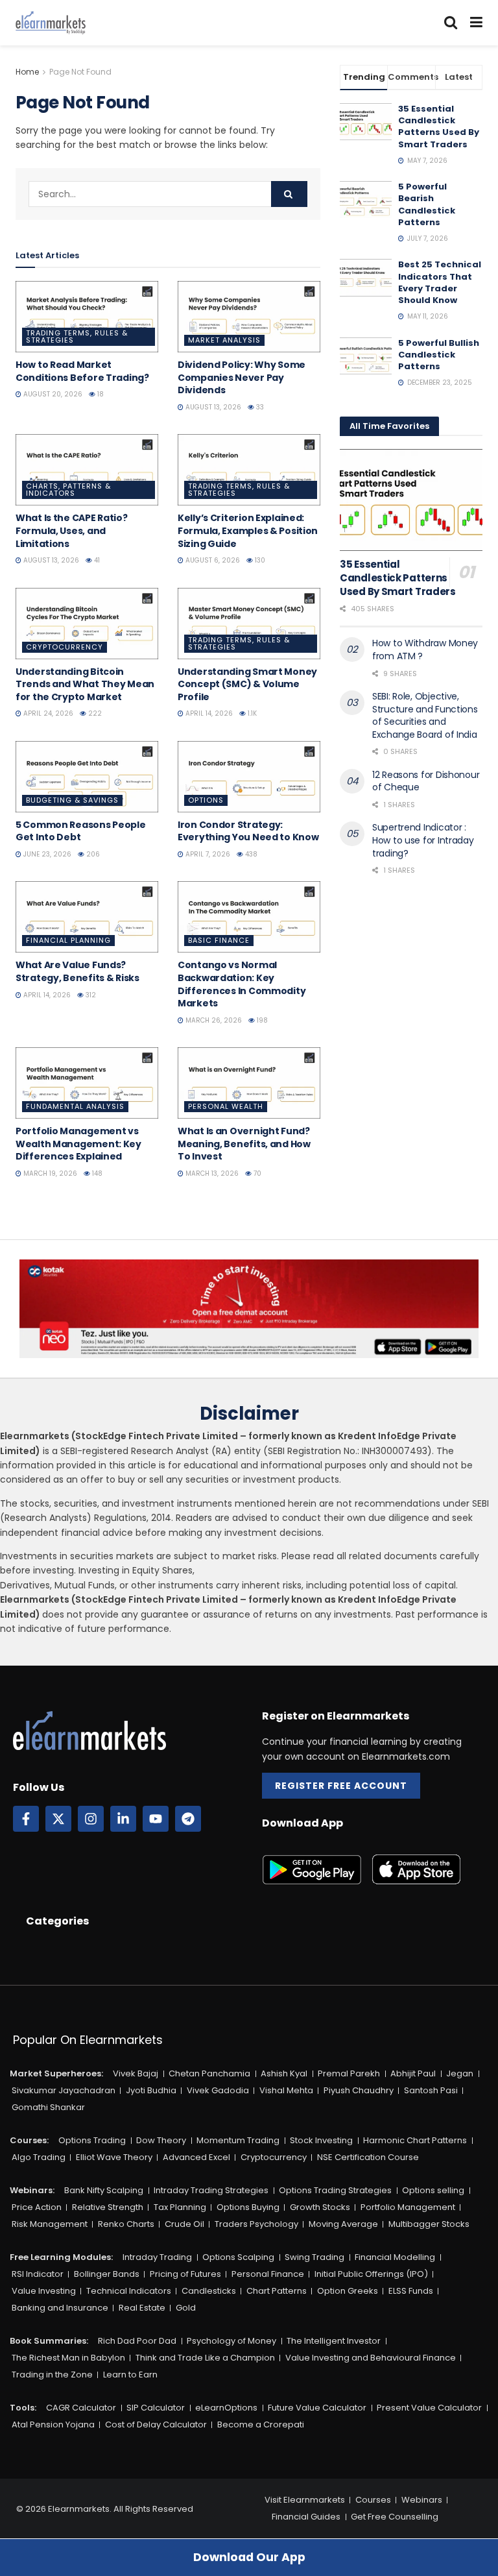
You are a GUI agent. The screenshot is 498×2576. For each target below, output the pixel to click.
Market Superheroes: (56, 2073)
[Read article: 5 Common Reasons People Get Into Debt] (87, 777)
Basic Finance (219, 940)
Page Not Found (80, 72)
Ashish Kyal (284, 2073)
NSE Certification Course (368, 2157)
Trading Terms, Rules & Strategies (77, 336)
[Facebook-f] (26, 1819)
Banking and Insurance (60, 2308)
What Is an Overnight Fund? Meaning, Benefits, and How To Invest (244, 1144)
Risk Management (50, 2224)
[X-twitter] (58, 1819)
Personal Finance (268, 2274)
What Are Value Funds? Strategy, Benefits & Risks (77, 971)
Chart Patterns (277, 2291)
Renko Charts (126, 2224)
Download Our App (249, 2557)
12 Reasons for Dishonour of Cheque (426, 781)
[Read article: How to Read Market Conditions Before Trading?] (87, 317)
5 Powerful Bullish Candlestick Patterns (439, 355)
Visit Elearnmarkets (305, 2500)
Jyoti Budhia (151, 2090)
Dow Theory (161, 2140)
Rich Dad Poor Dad (137, 2341)
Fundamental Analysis (75, 1106)
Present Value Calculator (429, 2408)
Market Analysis (224, 340)
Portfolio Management (408, 2207)
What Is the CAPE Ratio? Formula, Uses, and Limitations (72, 530)
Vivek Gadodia (218, 2090)
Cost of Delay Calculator (156, 2424)
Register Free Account (341, 1786)
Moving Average (343, 2224)
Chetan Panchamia (209, 2073)
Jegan (460, 2073)
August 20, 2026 (52, 394)
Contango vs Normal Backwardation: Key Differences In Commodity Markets (242, 984)
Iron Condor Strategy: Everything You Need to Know (248, 831)
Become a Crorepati (261, 2424)
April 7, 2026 (207, 854)
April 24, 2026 (47, 713)
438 (250, 854)
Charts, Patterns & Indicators (68, 490)
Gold (186, 2308)
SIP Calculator (156, 2408)
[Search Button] (451, 23)
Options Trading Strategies (335, 2190)
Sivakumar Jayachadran (64, 2090)
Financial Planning (68, 940)
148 (96, 1173)
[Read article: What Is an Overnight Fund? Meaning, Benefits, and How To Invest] (249, 1083)
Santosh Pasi (431, 2090)
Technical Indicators (129, 2291)
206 (92, 854)
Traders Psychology (256, 2224)
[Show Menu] (476, 23)
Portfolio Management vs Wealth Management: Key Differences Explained (78, 1144)
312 (90, 995)
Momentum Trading (238, 2140)
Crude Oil (184, 2224)
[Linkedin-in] (123, 1819)
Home (27, 72)
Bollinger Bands (107, 2274)
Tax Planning (180, 2207)
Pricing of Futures (185, 2274)
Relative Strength (108, 2207)
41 (96, 560)
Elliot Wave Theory (114, 2157)
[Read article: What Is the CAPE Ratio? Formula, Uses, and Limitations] (87, 470)
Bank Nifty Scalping (104, 2190)
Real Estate (142, 2308)
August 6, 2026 (212, 560)
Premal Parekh (349, 2073)
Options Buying (248, 2207)
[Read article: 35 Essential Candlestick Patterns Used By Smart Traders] (411, 500)
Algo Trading (39, 2157)
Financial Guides (306, 2517)
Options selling (433, 2190)
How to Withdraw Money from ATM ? (425, 650)
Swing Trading (314, 2257)
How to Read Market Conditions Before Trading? (82, 371)
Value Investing (44, 2291)
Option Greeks (348, 2291)
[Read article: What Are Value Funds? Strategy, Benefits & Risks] (87, 917)
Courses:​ (29, 2140)
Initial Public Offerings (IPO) (371, 2274)
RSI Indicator (38, 2274)
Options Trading (92, 2140)
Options (206, 800)
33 (259, 407)
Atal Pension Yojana (53, 2424)
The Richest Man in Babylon (68, 2358)
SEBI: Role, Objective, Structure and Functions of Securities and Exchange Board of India (425, 715)
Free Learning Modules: (61, 2257)
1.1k (251, 713)
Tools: (23, 2408)
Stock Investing (321, 2140)
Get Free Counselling (395, 2517)
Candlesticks (209, 2291)
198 (261, 1020)
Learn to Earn (130, 2375)
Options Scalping (238, 2257)
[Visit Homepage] (51, 23)
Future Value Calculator (317, 2408)
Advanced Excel (196, 2157)
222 (94, 713)
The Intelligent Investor (334, 2341)
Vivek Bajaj (136, 2073)
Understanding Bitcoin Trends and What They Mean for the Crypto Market (85, 684)
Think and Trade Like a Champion (205, 2358)
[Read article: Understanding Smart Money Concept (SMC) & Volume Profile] (249, 624)
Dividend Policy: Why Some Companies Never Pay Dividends (242, 377)
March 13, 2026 (211, 1173)
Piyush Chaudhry (359, 2090)
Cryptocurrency (65, 647)
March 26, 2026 (213, 1020)
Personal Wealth (226, 1106)
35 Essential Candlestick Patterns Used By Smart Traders (439, 127)
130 (259, 560)
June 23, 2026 (46, 854)
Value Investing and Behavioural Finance (371, 2358)
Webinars (422, 2500)
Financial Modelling (395, 2257)
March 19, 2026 (49, 1173)
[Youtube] (156, 1819)
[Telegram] (188, 1819)
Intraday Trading (157, 2257)
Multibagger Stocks (429, 2224)
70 (256, 1173)
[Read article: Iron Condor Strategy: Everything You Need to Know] (249, 777)
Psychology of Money (231, 2341)
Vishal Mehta (286, 2090)
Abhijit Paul (413, 2073)
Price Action (37, 2207)
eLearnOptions (226, 2408)
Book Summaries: (49, 2341)
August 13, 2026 (212, 407)
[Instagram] (91, 1819)
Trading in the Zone (52, 2375)
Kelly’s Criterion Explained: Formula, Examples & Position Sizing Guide (248, 530)
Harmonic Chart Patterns (415, 2140)
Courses (373, 2500)
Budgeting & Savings (72, 800)
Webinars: (32, 2190)
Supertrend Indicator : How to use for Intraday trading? (423, 840)
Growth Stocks (320, 2207)
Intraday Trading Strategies (211, 2190)
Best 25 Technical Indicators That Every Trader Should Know (440, 282)
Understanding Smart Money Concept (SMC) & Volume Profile (247, 684)
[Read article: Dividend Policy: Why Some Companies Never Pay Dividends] (249, 317)
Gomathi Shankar (48, 2107)
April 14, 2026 (208, 713)
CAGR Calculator (81, 2408)
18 (100, 394)
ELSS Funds (411, 2291)
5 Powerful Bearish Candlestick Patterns (427, 204)
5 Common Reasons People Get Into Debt (81, 831)
